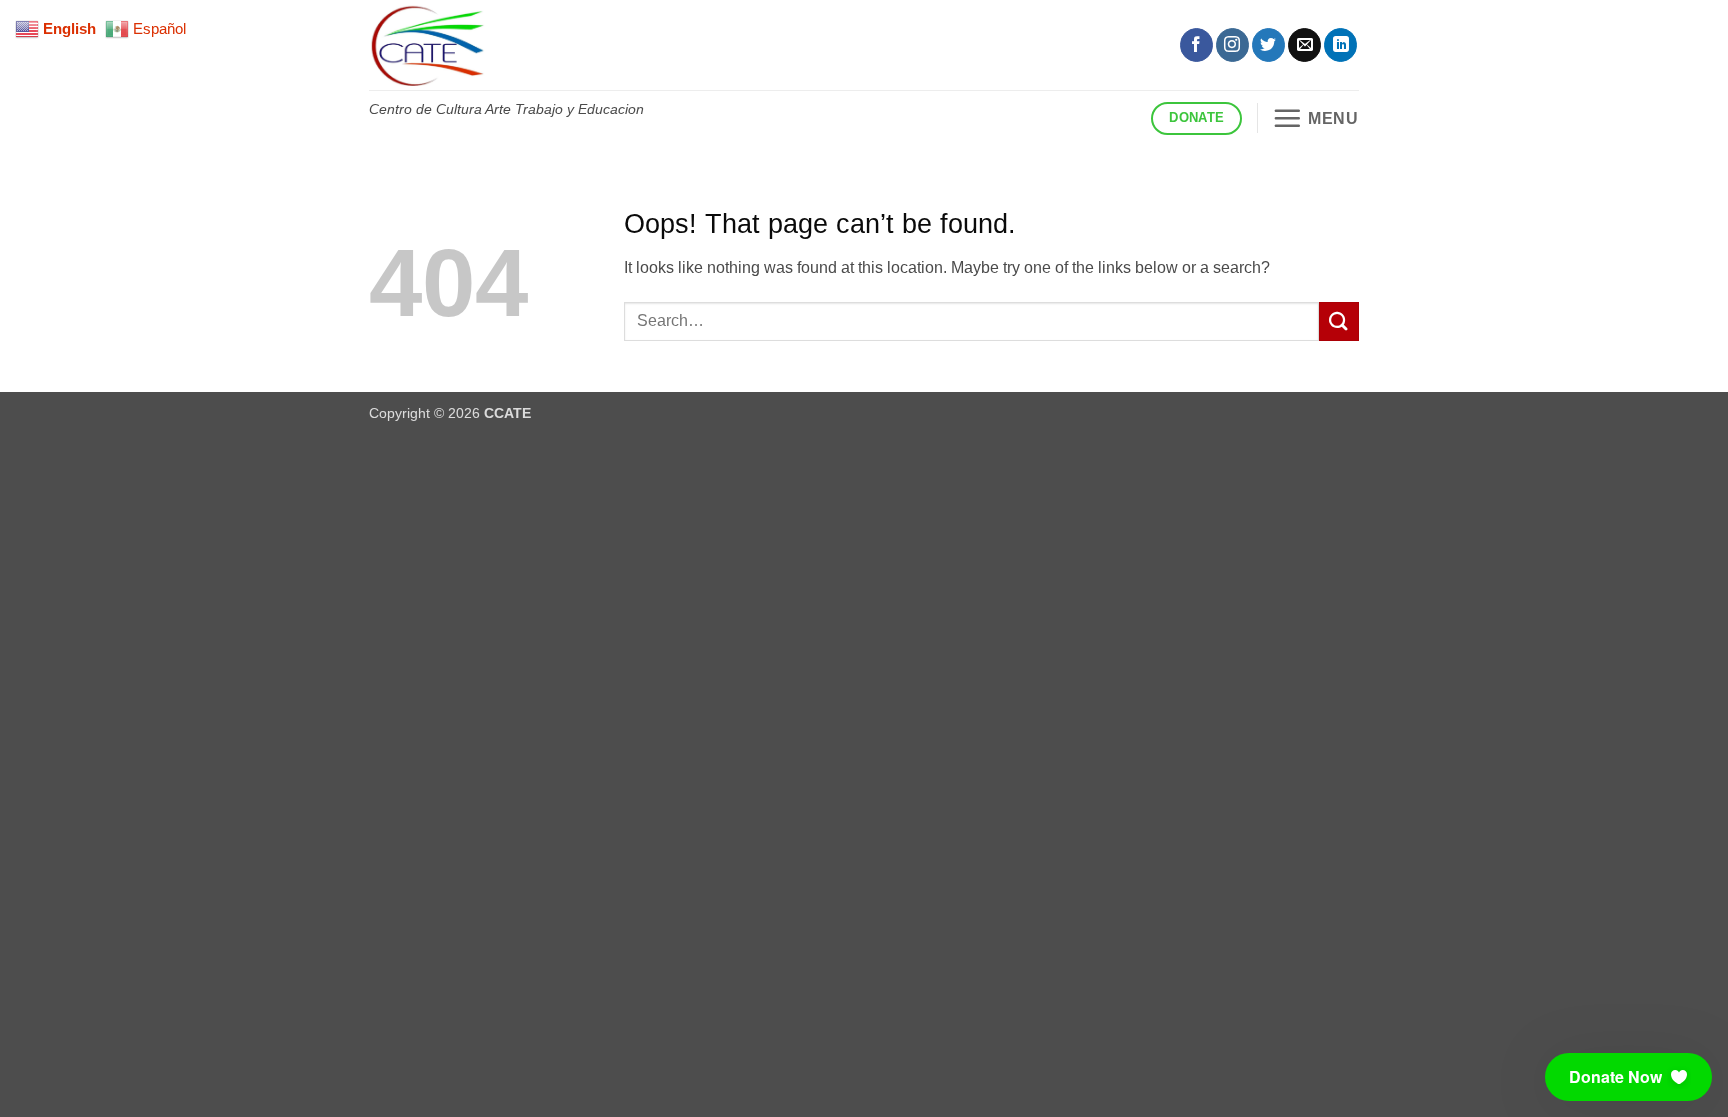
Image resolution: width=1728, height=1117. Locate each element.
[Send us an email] (1304, 45)
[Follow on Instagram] (1232, 45)
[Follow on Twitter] (1268, 45)
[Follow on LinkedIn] (1340, 45)
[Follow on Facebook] (1196, 45)
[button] (1315, 118)
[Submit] (1339, 321)
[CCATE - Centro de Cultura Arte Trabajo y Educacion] (719, 45)
